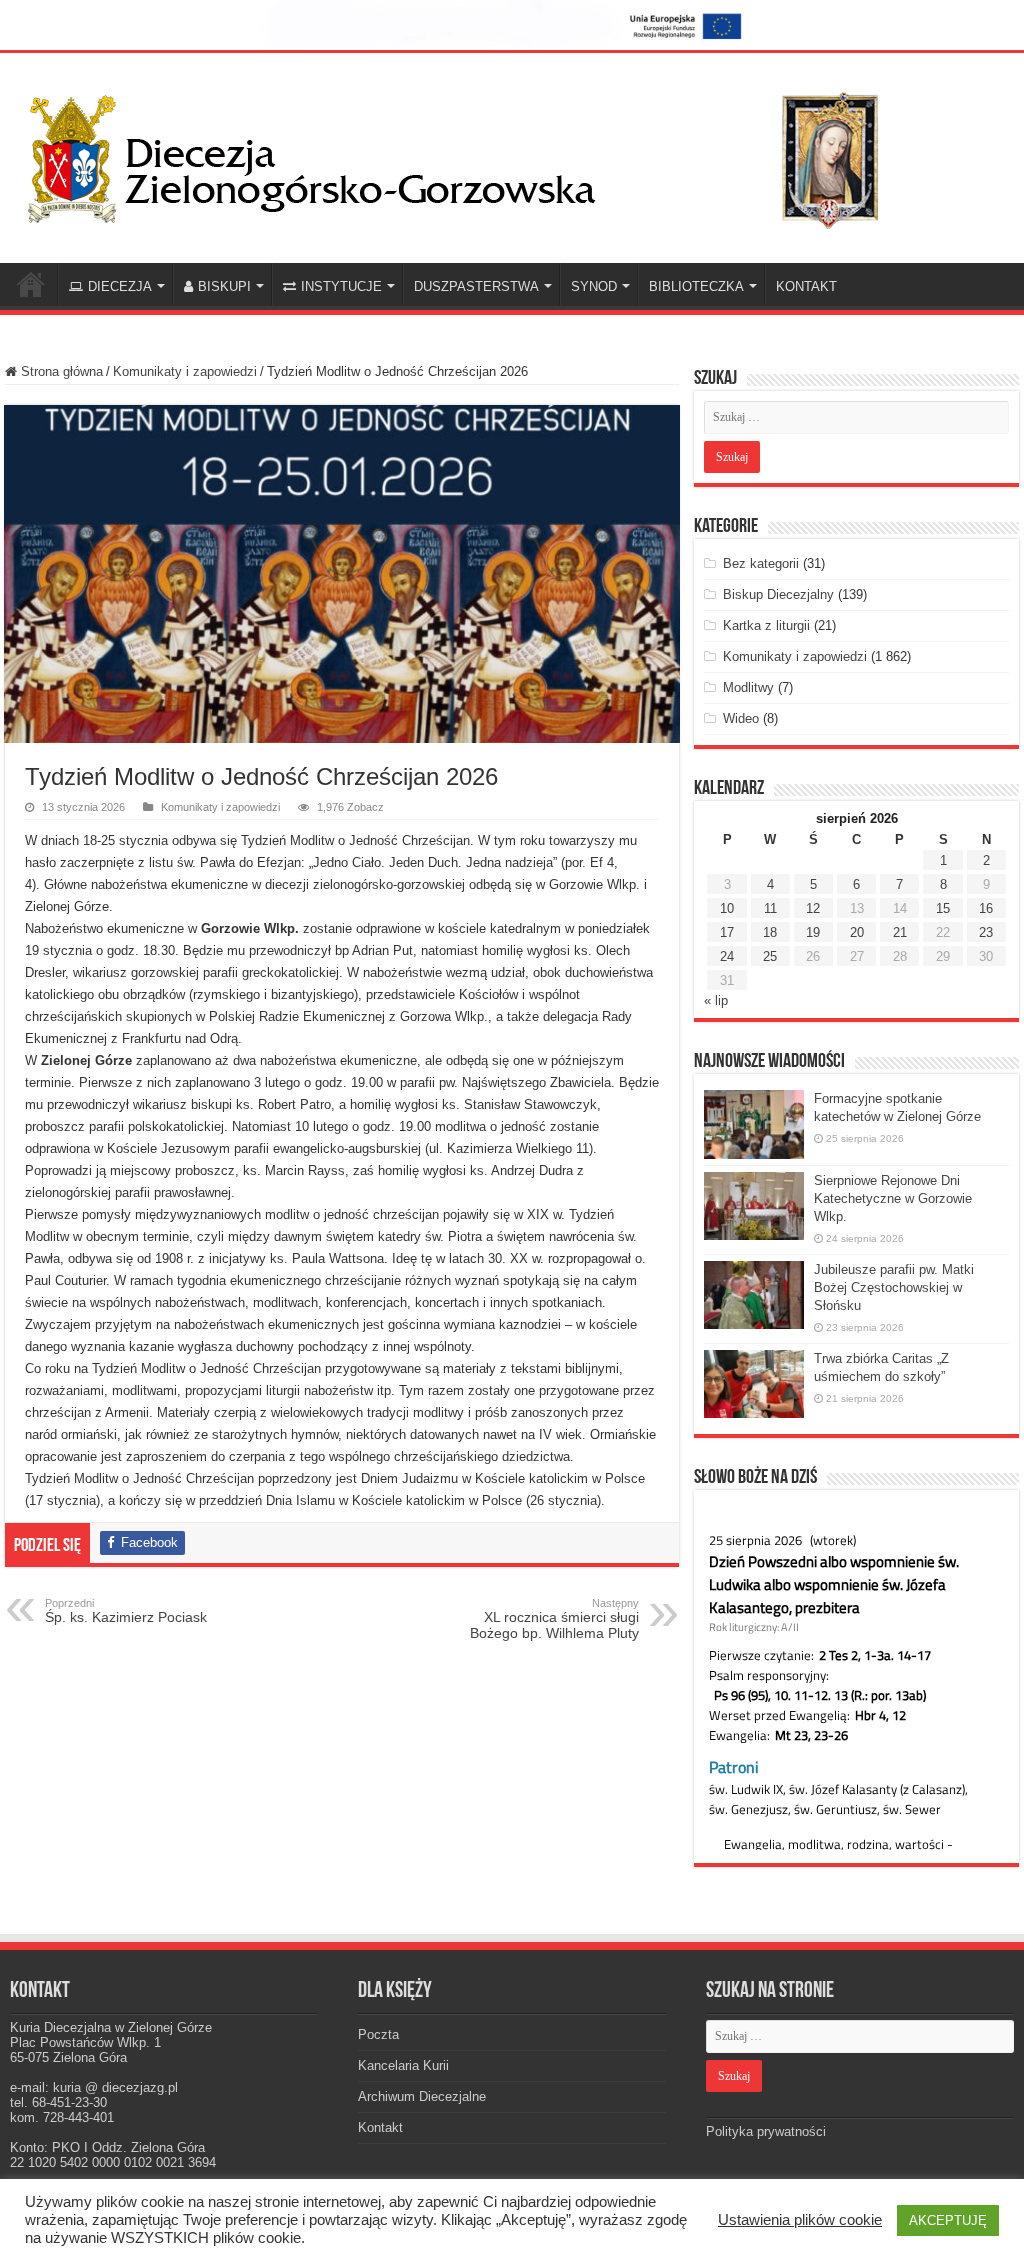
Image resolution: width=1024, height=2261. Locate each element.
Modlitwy (748, 687)
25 (770, 956)
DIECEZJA (120, 286)
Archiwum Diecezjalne (422, 2096)
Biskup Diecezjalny (778, 594)
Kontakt (380, 2127)
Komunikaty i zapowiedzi (185, 371)
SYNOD (594, 286)
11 (770, 908)
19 (813, 932)
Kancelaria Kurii (403, 2065)
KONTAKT (806, 286)
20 (857, 932)
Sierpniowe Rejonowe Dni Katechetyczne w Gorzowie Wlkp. (893, 1198)
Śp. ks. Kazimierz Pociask (126, 1611)
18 (770, 932)
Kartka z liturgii (766, 625)
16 (986, 908)
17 (727, 932)
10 (727, 908)
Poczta (378, 2034)
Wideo (741, 718)
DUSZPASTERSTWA (476, 286)
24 (727, 956)
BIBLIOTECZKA (696, 286)
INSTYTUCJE (341, 286)
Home (31, 284)
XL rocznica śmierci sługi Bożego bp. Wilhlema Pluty (554, 1619)
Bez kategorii (761, 563)
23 (986, 932)
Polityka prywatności (766, 2131)
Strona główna (60, 371)
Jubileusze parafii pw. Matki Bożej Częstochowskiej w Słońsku (894, 1287)
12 (813, 908)
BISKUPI (224, 286)
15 (943, 908)
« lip (716, 1000)
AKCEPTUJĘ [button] (948, 2220)
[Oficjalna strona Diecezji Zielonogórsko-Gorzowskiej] (470, 155)
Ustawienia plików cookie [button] (800, 2220)
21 (900, 932)
